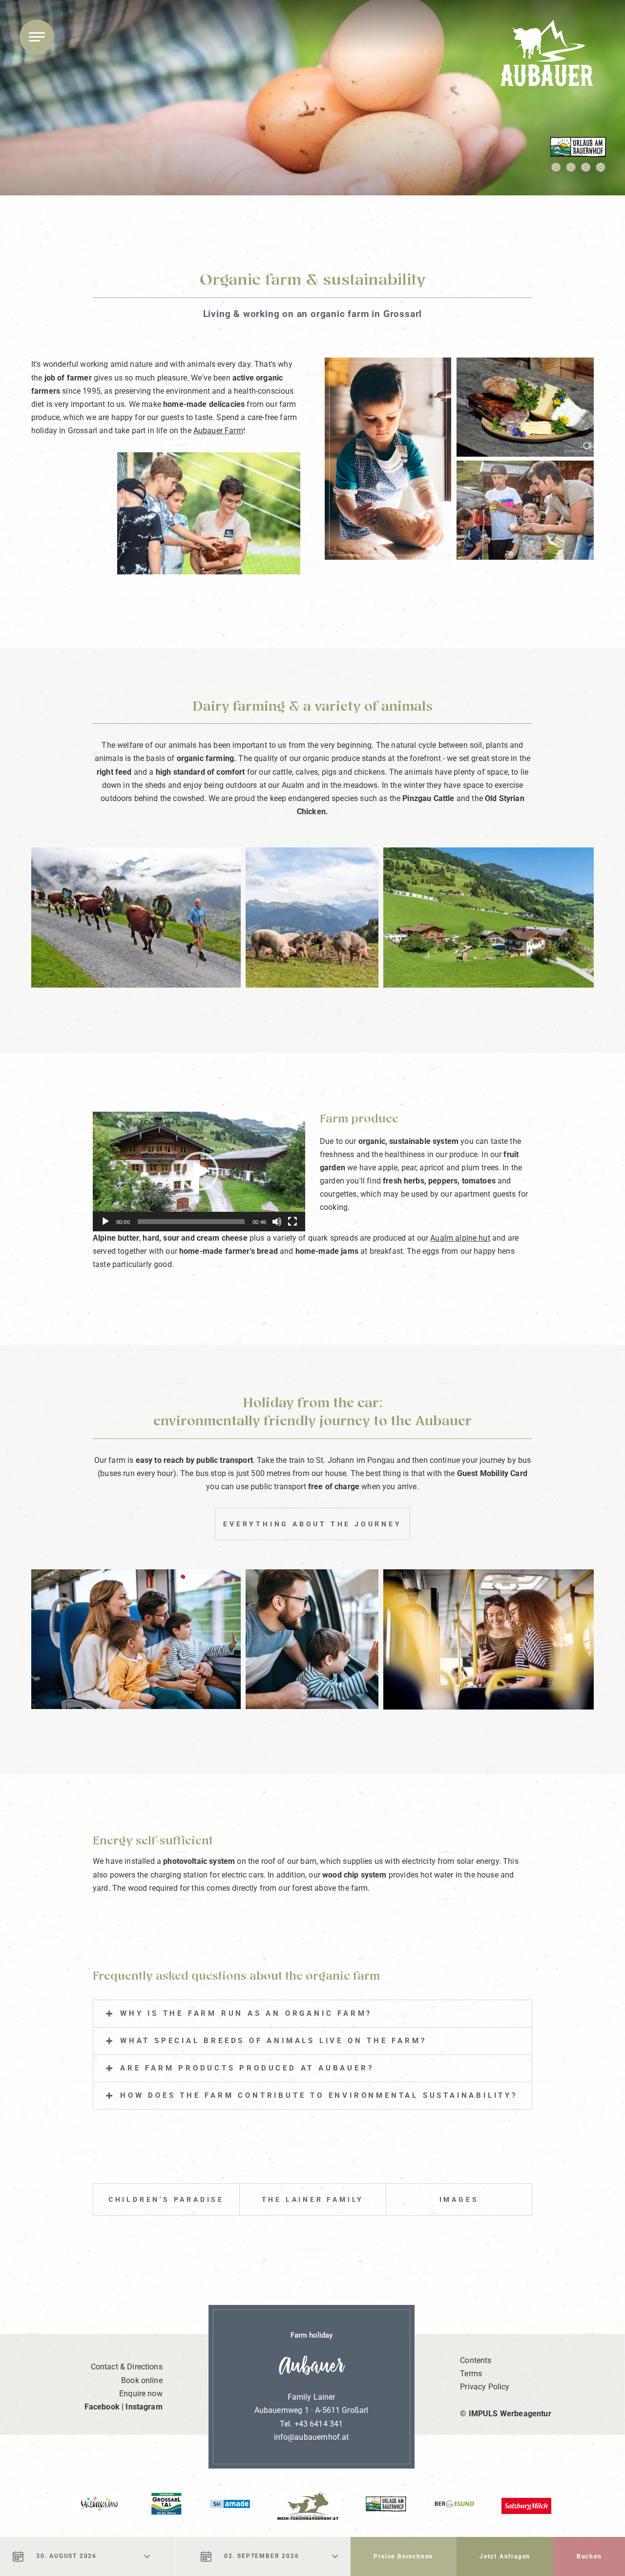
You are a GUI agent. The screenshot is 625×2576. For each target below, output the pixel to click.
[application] (199, 1172)
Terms (471, 2374)
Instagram (144, 2407)
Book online (142, 2380)
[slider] (191, 1222)
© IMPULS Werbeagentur (505, 2414)
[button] (199, 1171)
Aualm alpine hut (460, 1238)
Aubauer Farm (218, 431)
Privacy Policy (485, 2387)
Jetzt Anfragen (505, 2556)
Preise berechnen (403, 2556)
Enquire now (141, 2394)
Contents (476, 2360)
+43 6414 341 (319, 2424)
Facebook (102, 2407)
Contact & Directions (127, 2367)
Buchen (589, 2556)
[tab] (312, 2014)
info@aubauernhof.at (312, 2437)
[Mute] (277, 1222)
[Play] (105, 1222)
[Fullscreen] (292, 1222)
